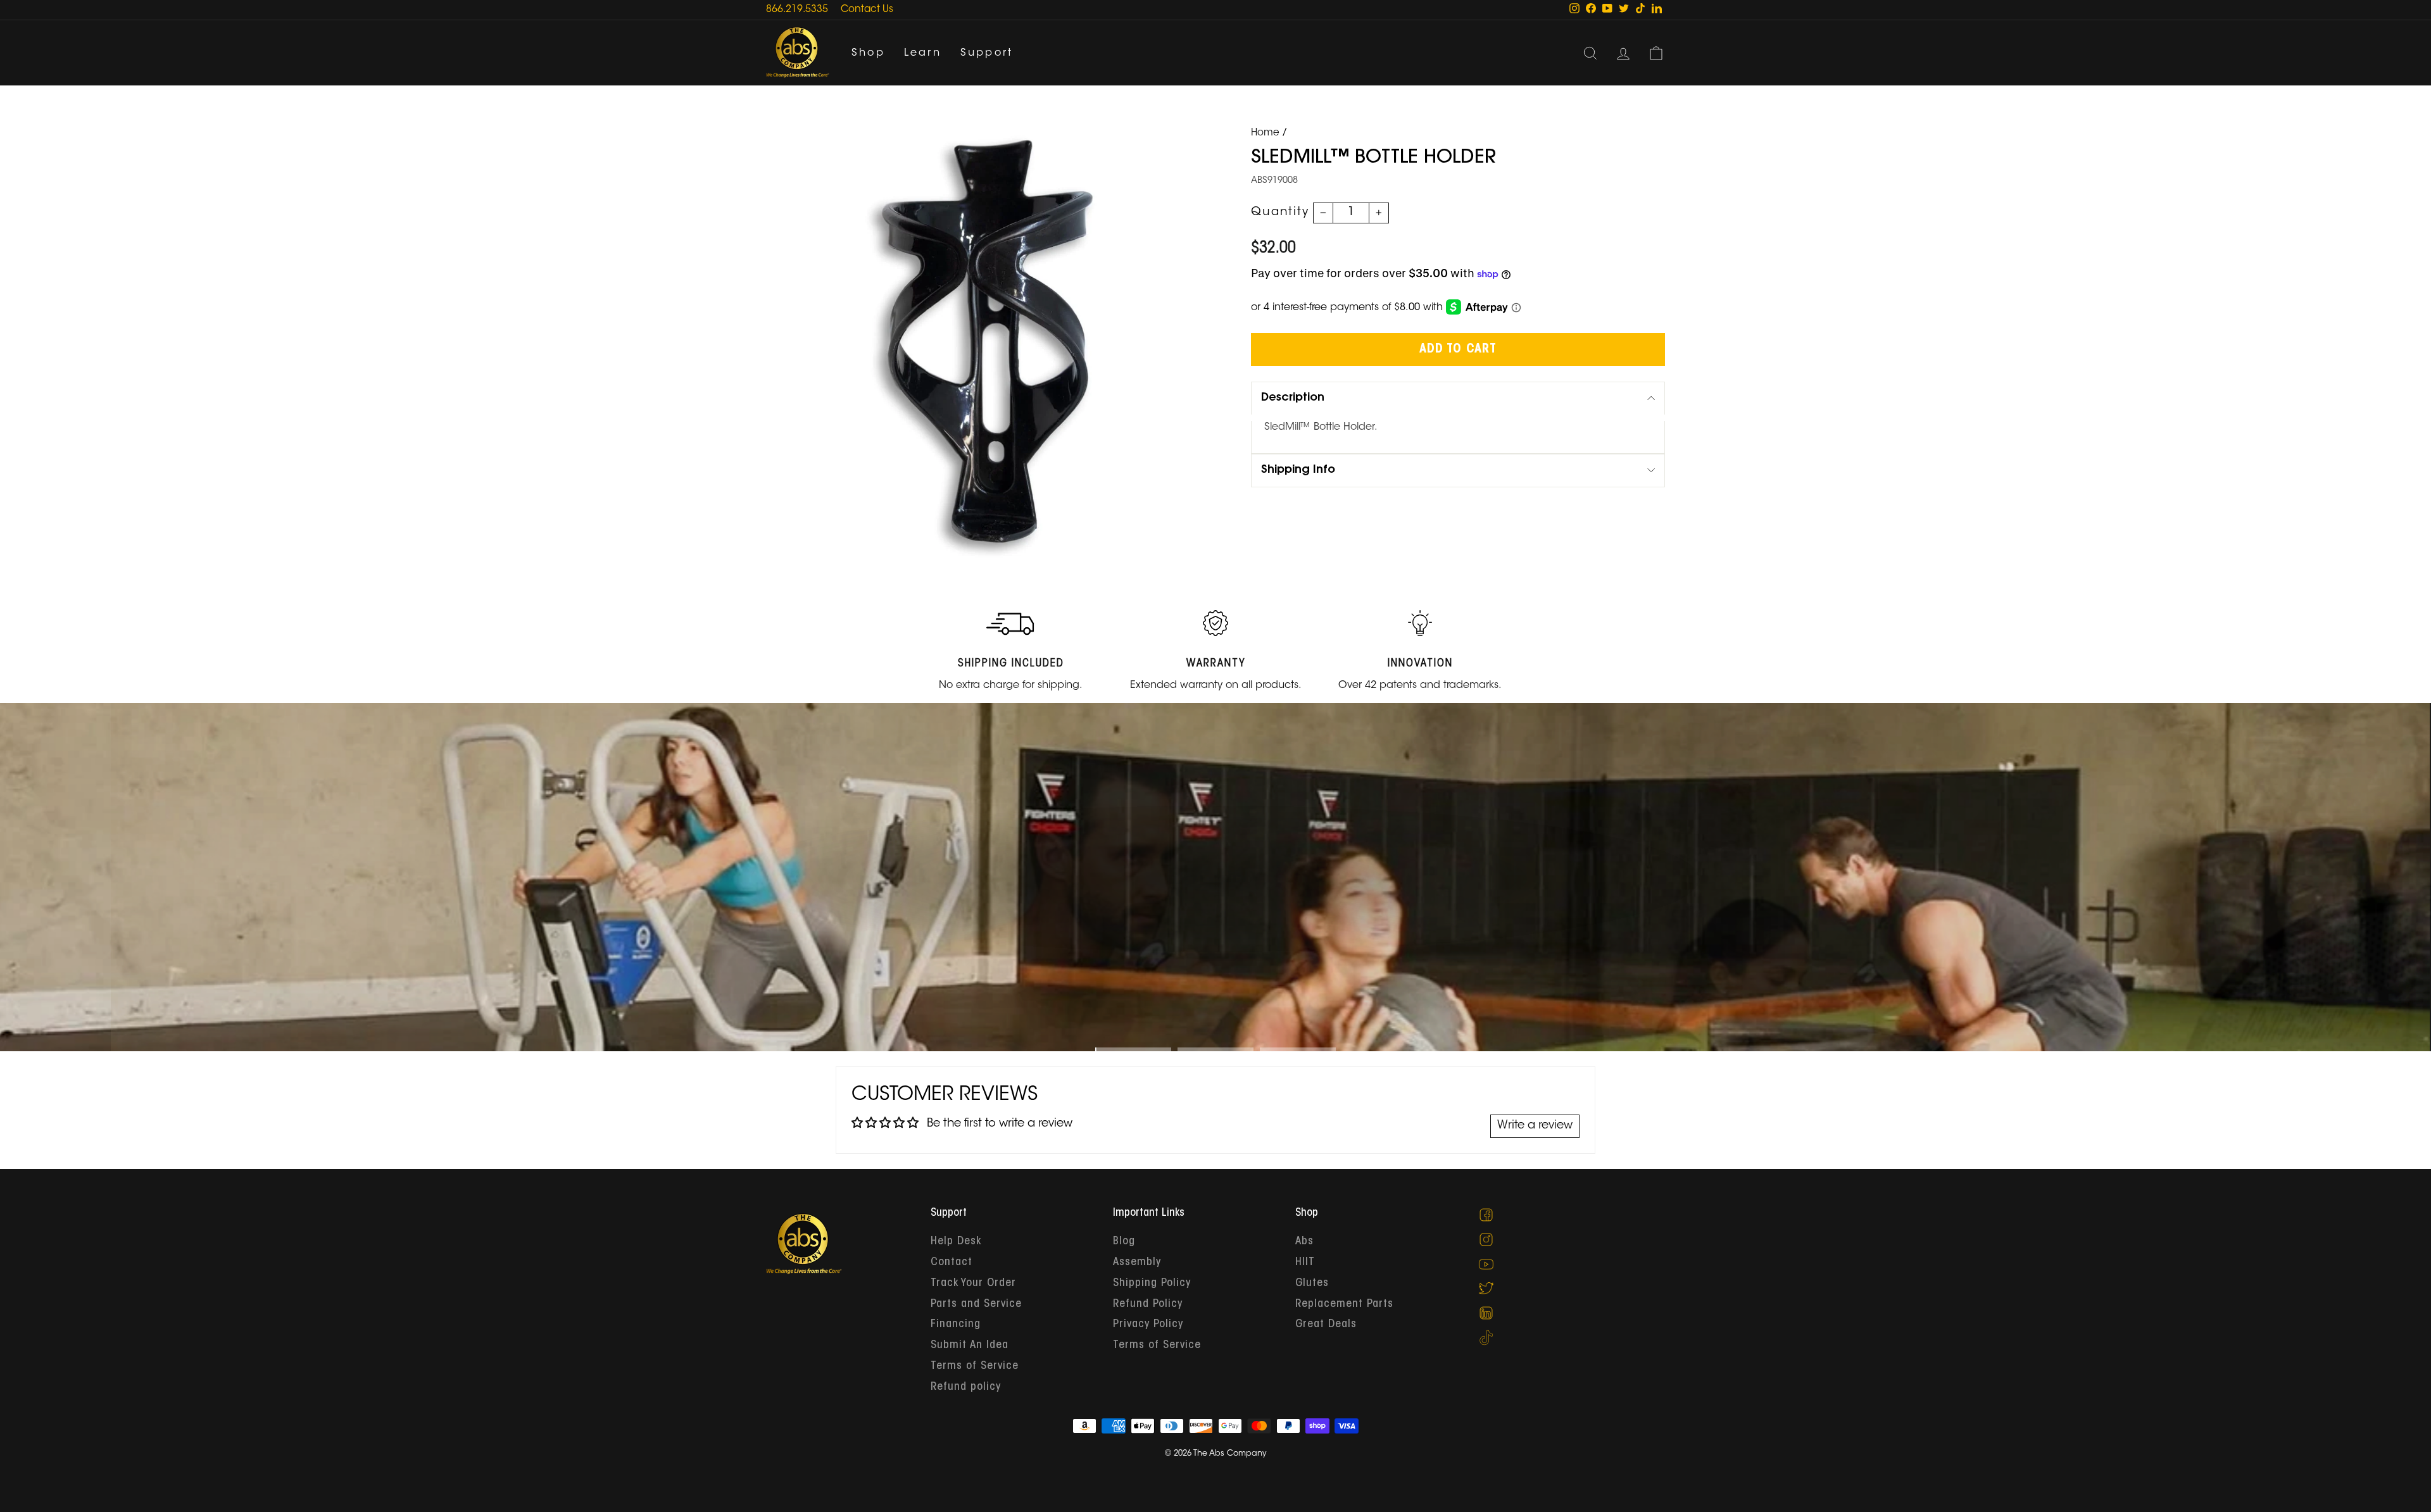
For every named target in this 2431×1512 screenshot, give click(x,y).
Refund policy (966, 1387)
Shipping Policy (1152, 1284)
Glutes (1312, 1284)
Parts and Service (976, 1304)
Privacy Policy (1148, 1325)
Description (1293, 398)
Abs (1304, 1242)
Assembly (1137, 1263)
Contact (952, 1263)
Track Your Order (973, 1284)
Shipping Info (1298, 470)
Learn (923, 53)
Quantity (1280, 213)
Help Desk (956, 1242)
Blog (1124, 1242)
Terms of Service (975, 1366)
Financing (956, 1325)
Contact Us (867, 10)
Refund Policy (1148, 1304)
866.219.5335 (797, 10)
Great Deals (1326, 1325)
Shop (868, 53)
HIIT (1305, 1263)
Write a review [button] (1535, 1126)
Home (1265, 133)
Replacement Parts (1344, 1304)
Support (987, 53)
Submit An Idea (970, 1346)
